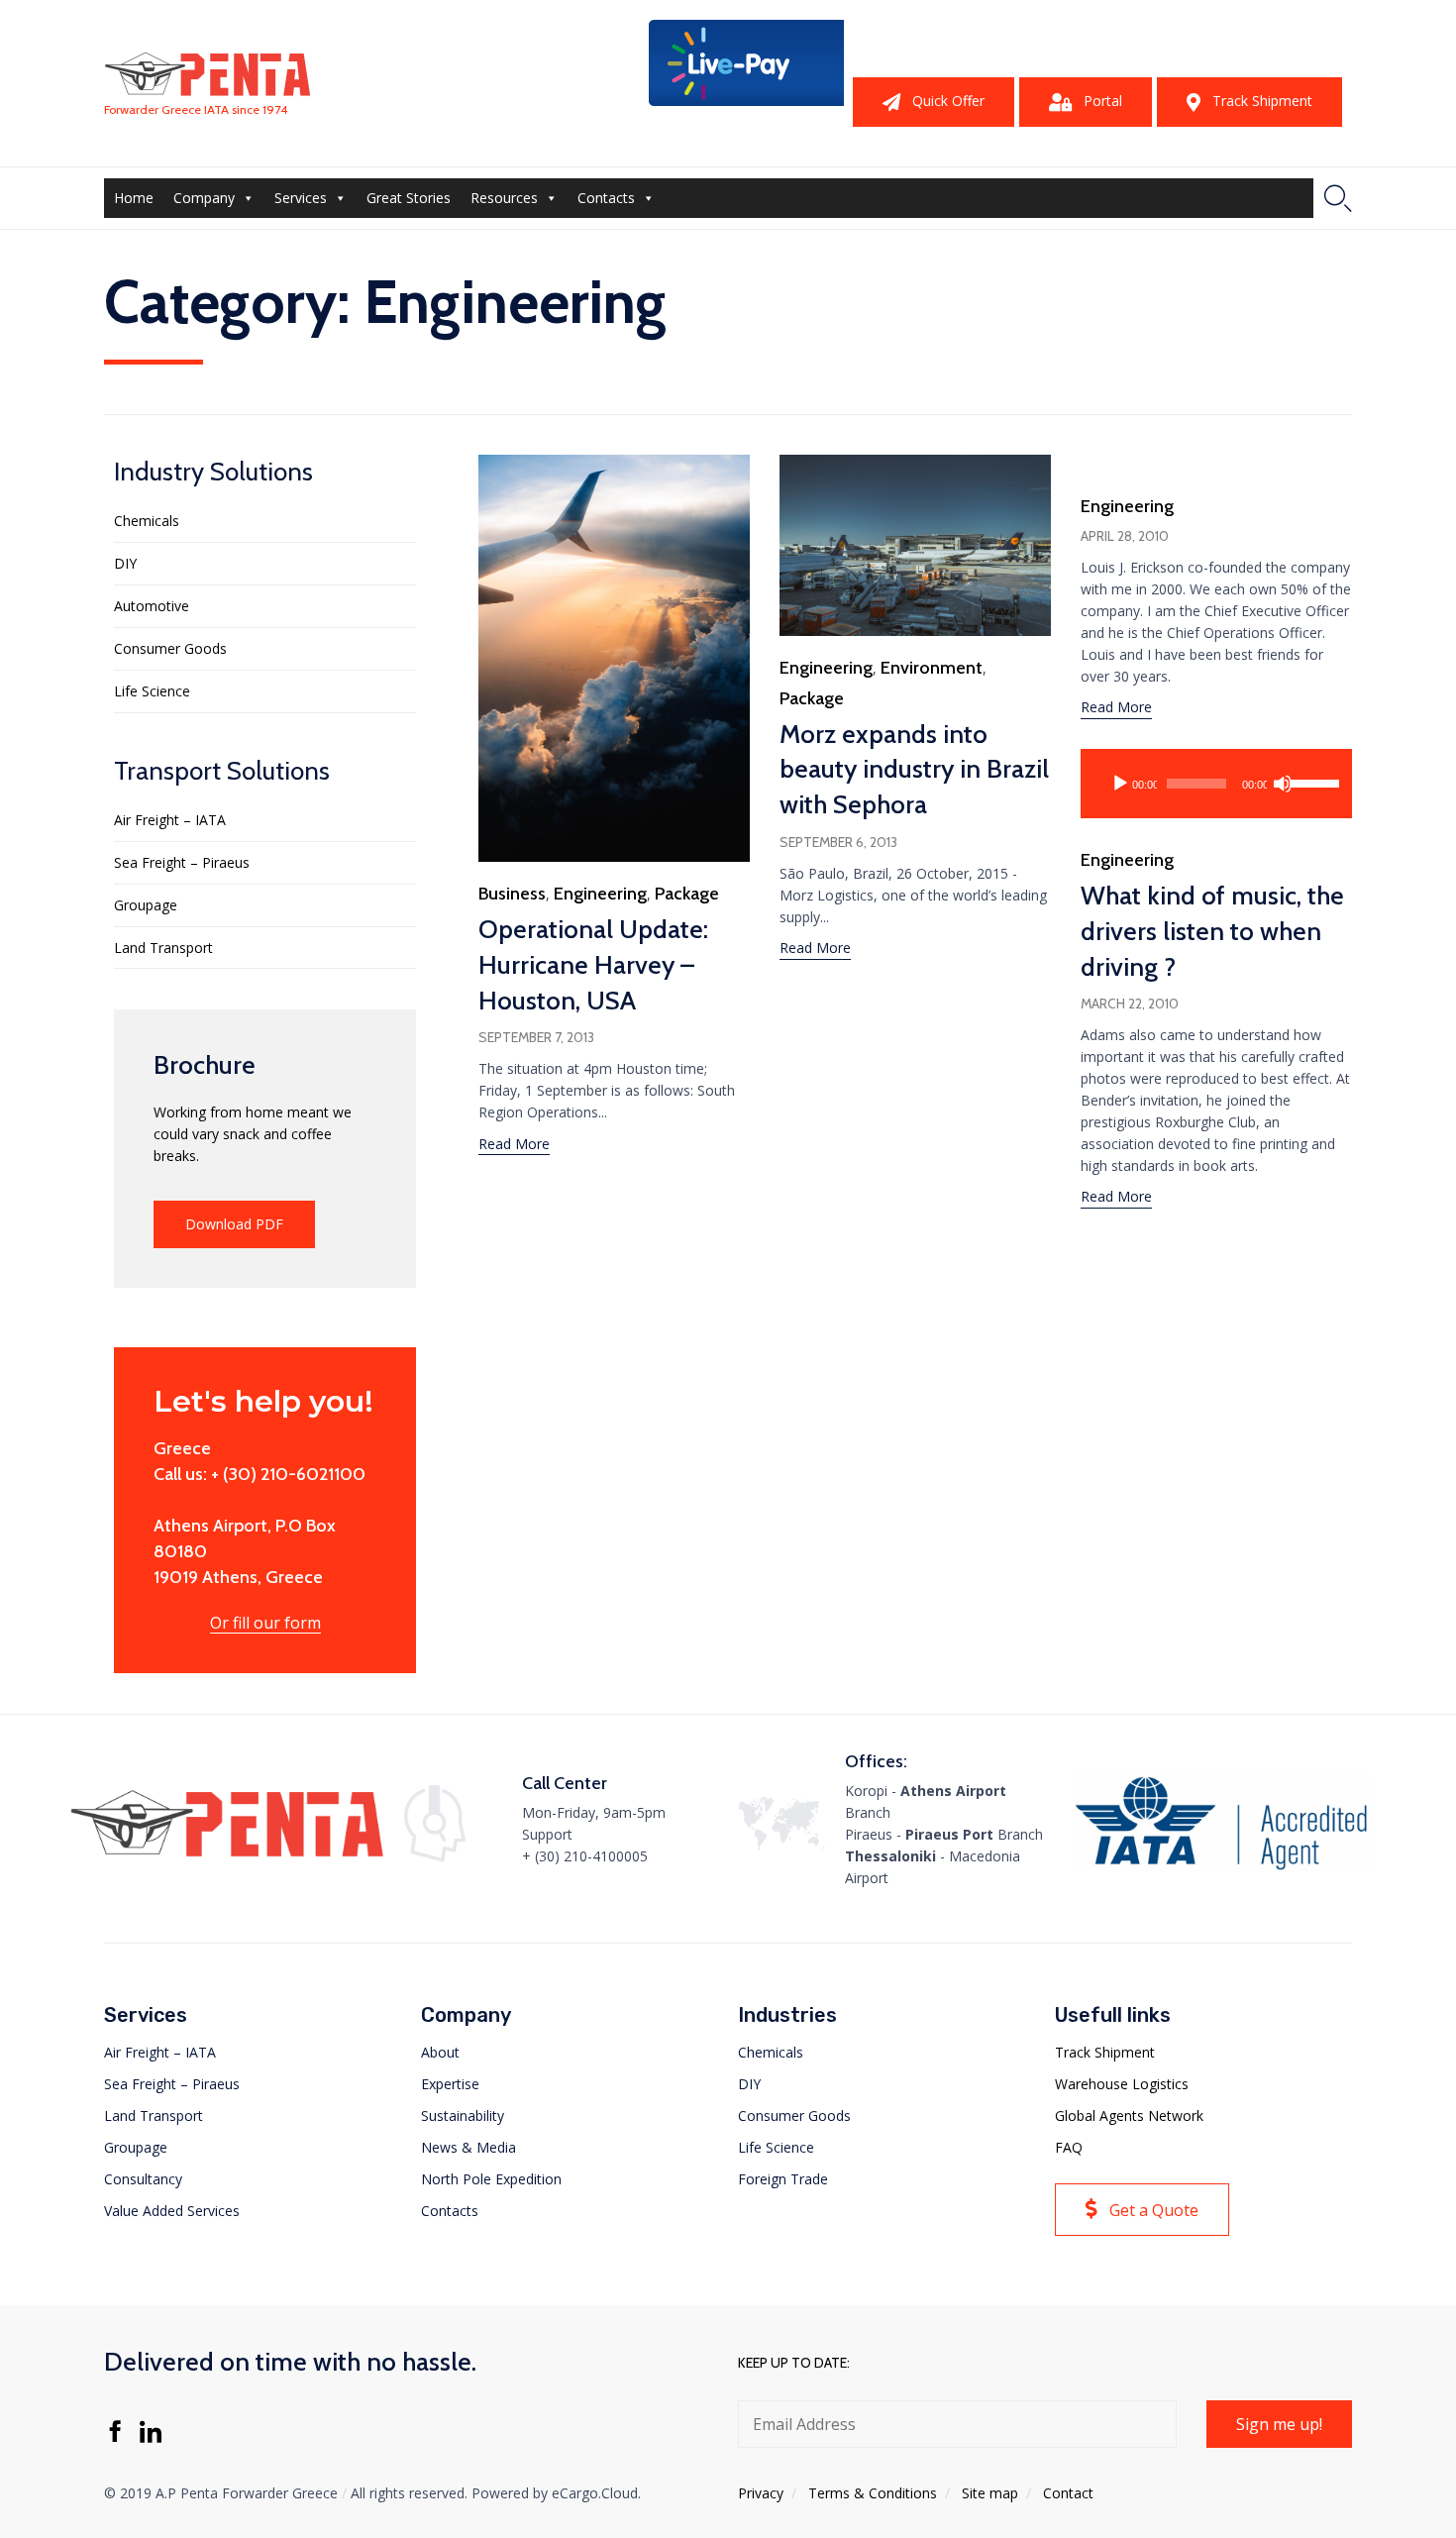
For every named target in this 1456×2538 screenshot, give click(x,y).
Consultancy (143, 2179)
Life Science (152, 691)
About (440, 2052)
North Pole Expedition (491, 2179)
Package (687, 894)
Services (301, 198)
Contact (1068, 2493)
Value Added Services (172, 2211)
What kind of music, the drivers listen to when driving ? (1212, 931)
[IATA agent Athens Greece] (1221, 1868)
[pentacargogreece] (227, 1856)
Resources (504, 198)
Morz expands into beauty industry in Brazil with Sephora (914, 770)
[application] (1216, 784)
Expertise (450, 2084)
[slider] (1309, 782)
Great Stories (409, 198)
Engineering (600, 894)
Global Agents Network (1129, 2115)
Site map (990, 2493)
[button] (934, 102)
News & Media (468, 2147)
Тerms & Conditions (873, 2493)
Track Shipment (1105, 2052)
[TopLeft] (748, 101)
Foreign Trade (783, 2179)
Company (204, 198)
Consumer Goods (170, 648)
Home (134, 198)
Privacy (761, 2493)
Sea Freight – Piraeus (182, 862)
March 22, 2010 (1130, 1004)
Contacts (606, 198)
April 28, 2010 (1125, 536)
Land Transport (163, 948)
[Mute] (1283, 784)
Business (512, 894)
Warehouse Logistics (1122, 2084)
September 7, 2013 (536, 1037)
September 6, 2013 (838, 842)
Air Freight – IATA (170, 820)
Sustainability (463, 2115)
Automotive (152, 606)
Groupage (146, 905)
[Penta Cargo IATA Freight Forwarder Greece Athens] (208, 74)
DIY (125, 563)
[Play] (1120, 784)
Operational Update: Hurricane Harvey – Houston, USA (593, 965)
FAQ (1069, 2147)
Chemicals (147, 521)
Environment (932, 668)
